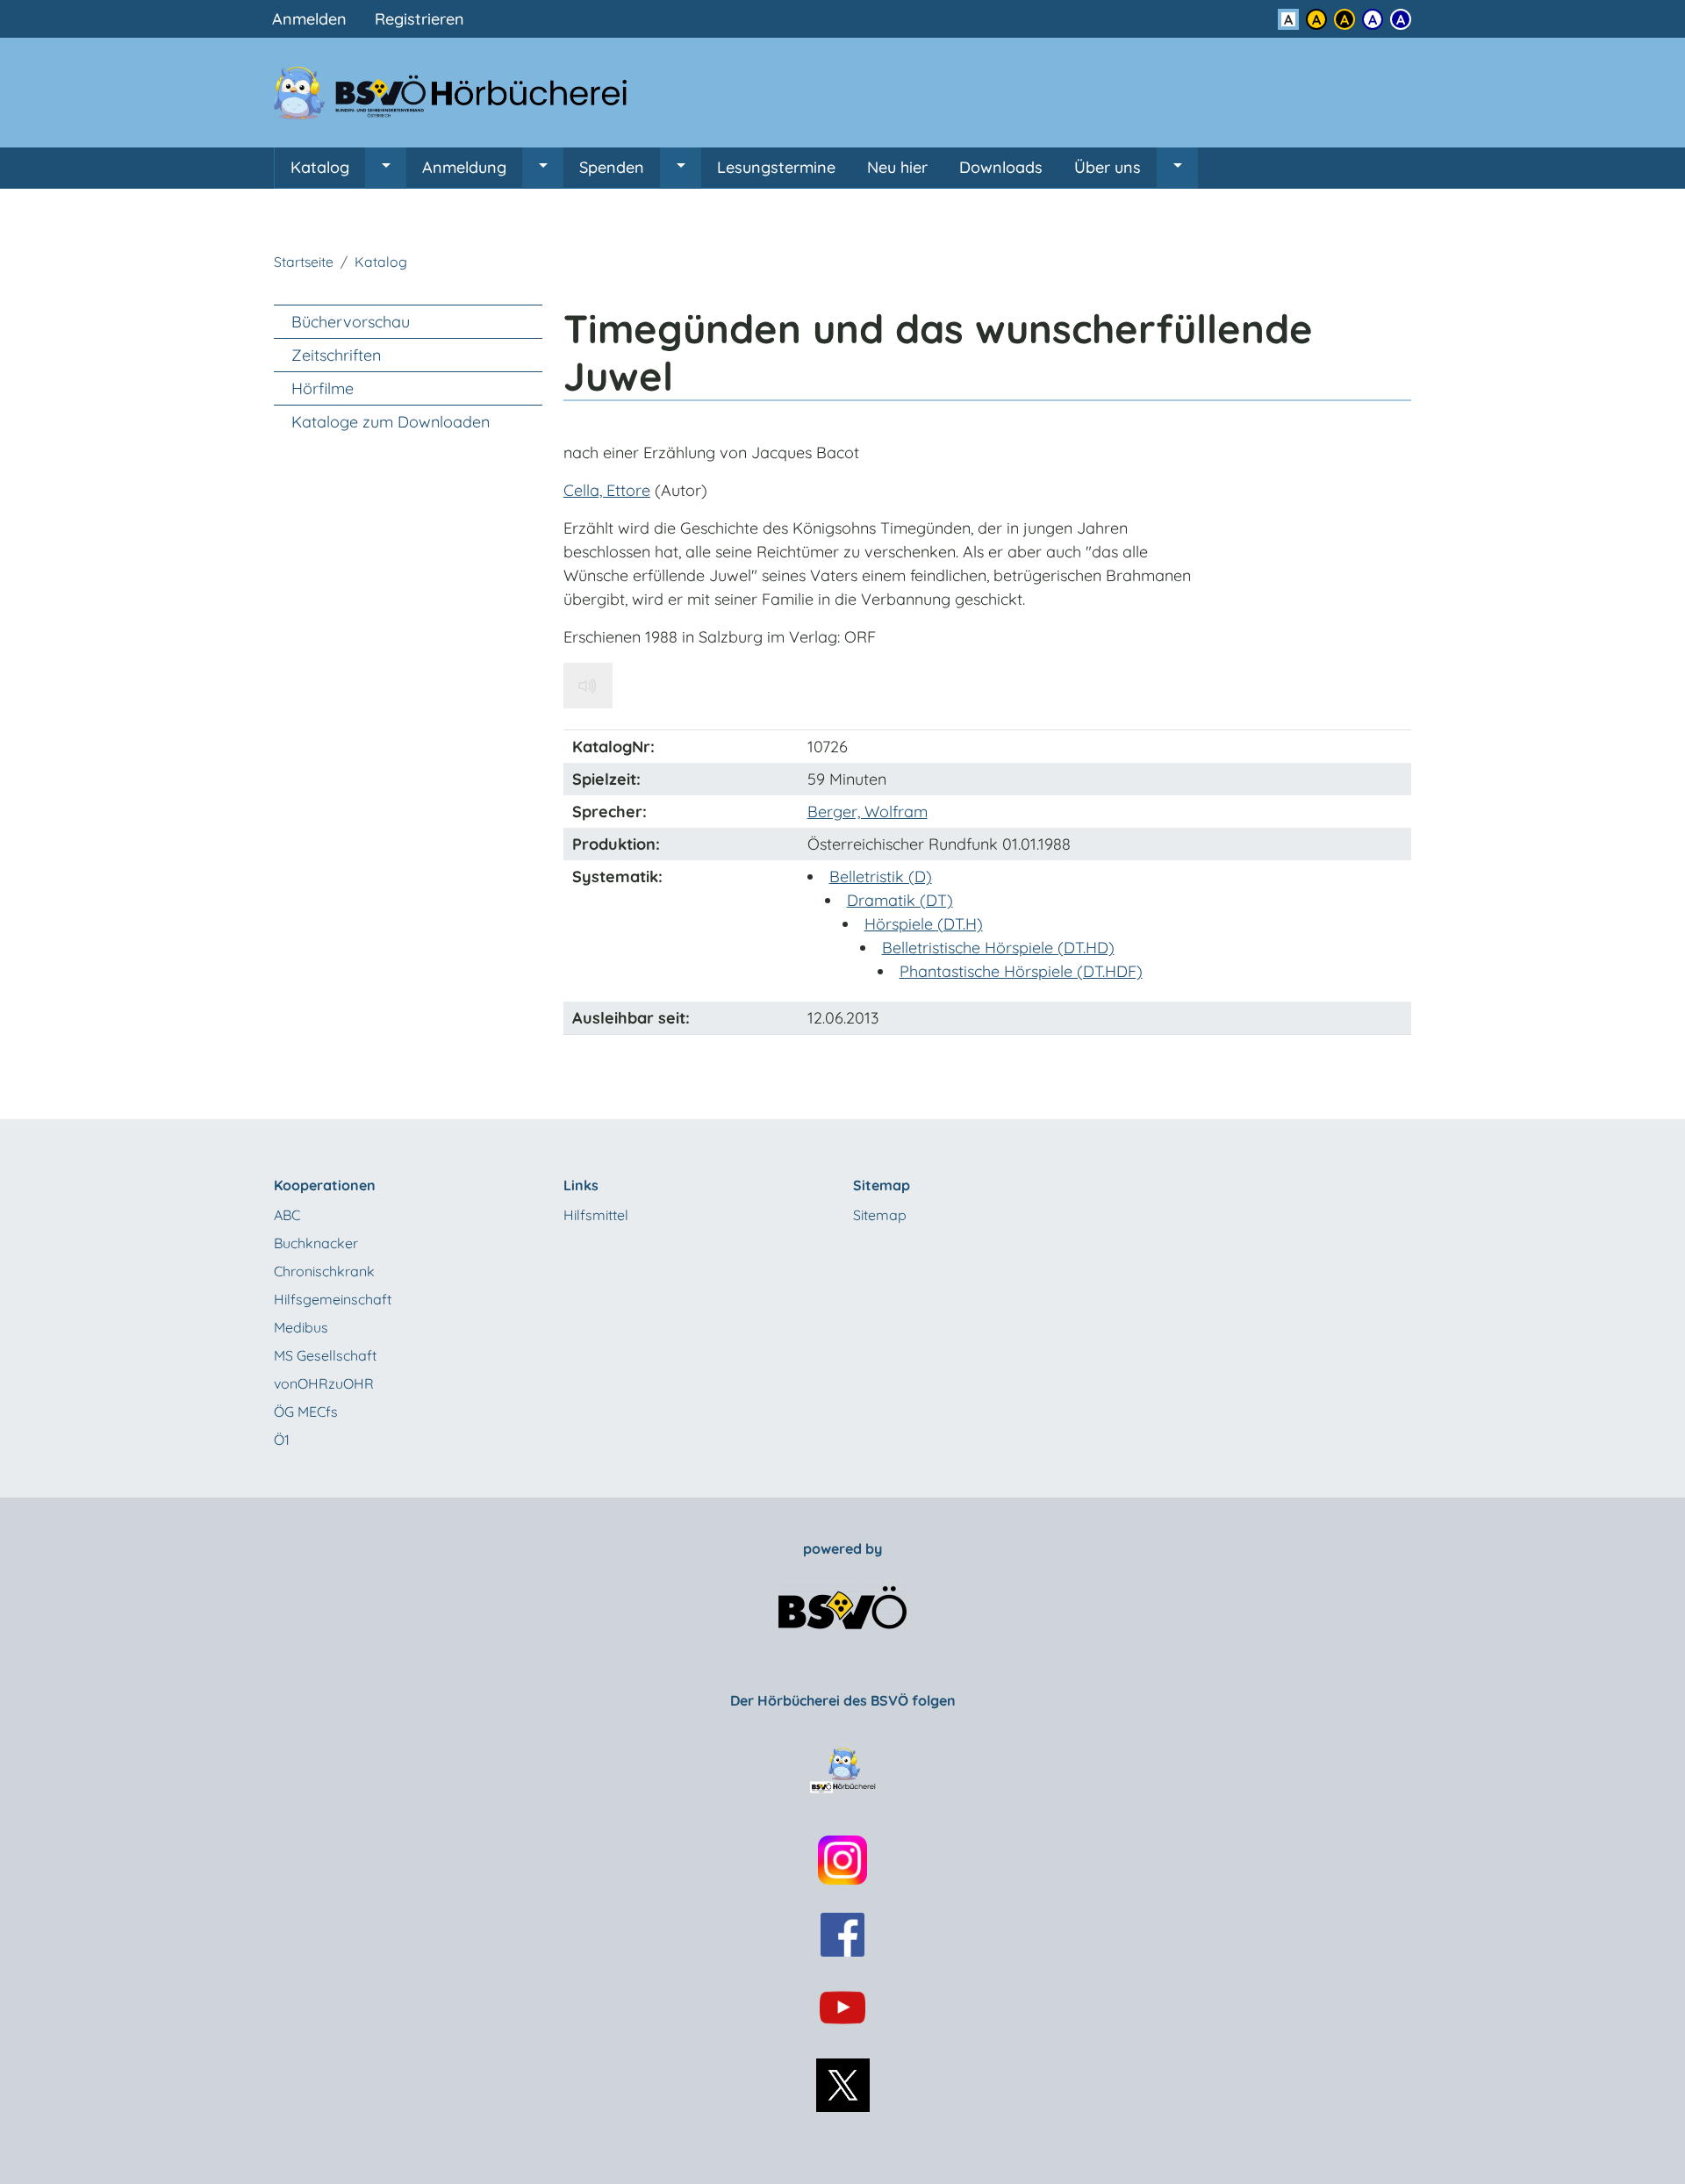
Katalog (320, 167)
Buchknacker (316, 1243)
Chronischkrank (324, 1271)
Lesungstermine (776, 167)
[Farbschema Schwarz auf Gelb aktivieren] (1316, 19)
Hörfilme (323, 388)
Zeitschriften (336, 355)
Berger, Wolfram (868, 812)
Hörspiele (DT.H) (924, 924)
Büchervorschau (351, 322)
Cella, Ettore (607, 490)
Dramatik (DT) (900, 900)
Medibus (301, 1327)
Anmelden (309, 19)
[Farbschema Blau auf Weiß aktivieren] (1373, 19)
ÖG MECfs (306, 1412)
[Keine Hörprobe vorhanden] (588, 686)
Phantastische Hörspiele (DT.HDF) (1021, 971)
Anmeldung (464, 167)
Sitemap (880, 1215)
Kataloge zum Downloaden (391, 422)
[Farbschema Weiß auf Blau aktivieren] (1401, 19)
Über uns (1108, 167)
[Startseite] (461, 93)
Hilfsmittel (596, 1215)
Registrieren (419, 19)
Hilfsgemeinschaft (333, 1299)
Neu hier (897, 167)
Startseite (304, 262)
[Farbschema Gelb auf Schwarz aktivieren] (1344, 19)
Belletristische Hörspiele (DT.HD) (998, 948)
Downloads (1001, 167)
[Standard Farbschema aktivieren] (1288, 19)
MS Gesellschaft (325, 1355)
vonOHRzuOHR (324, 1383)
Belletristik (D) (881, 876)
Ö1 (282, 1440)
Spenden (612, 167)
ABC (287, 1215)
